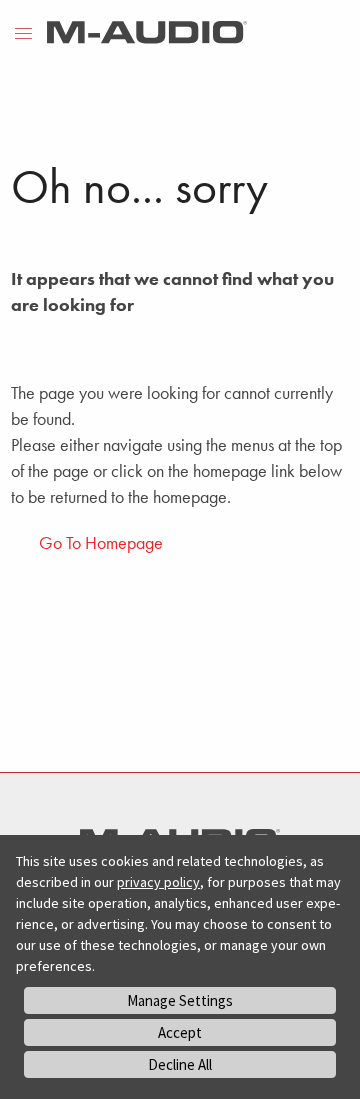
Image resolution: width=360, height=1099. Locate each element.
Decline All (180, 1064)
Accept (180, 1032)
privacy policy (158, 882)
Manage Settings (180, 1000)
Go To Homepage (101, 542)
